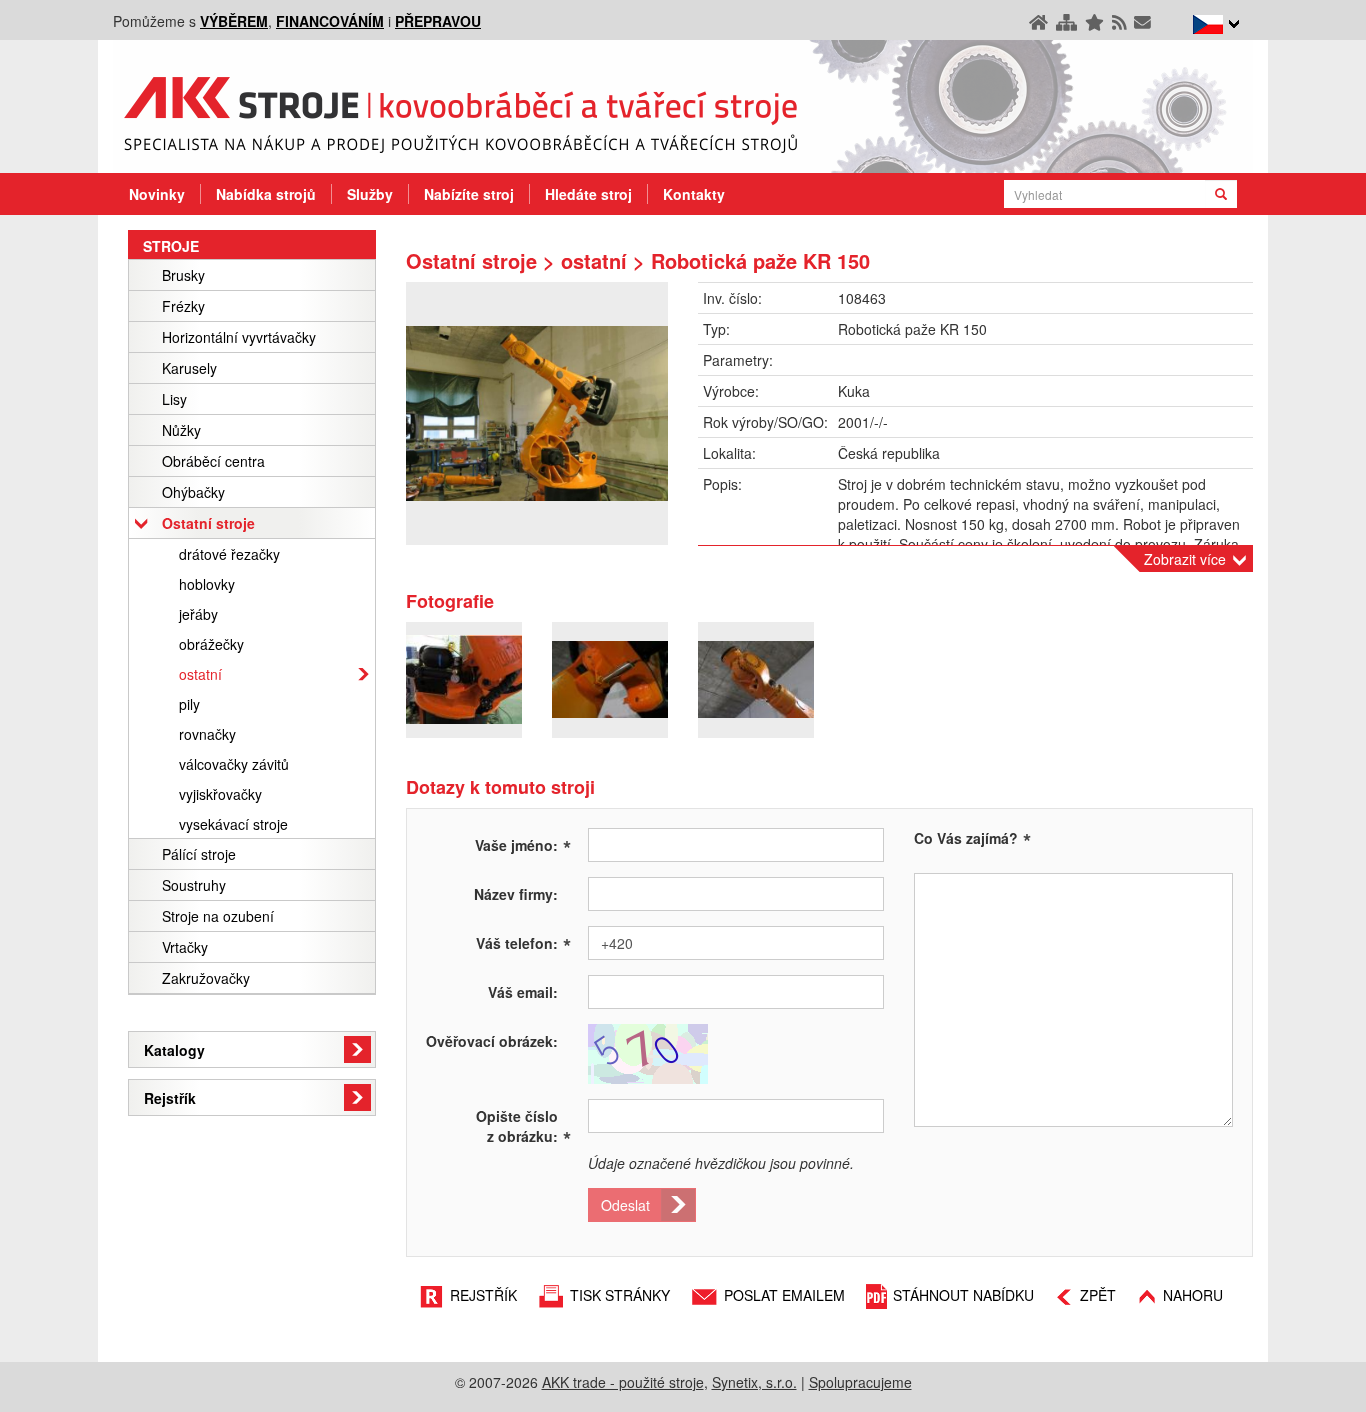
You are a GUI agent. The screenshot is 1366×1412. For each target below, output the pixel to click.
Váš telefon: (523, 942)
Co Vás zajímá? (966, 838)
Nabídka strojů (266, 194)
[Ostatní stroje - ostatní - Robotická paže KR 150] (537, 413)
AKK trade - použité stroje (623, 1382)
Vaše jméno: (523, 844)
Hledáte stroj (588, 194)
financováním (330, 21)
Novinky (157, 194)
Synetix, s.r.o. (754, 1382)
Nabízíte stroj (469, 194)
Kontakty (694, 194)
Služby (370, 194)
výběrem (234, 21)
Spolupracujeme (860, 1382)
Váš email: (523, 992)
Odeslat (625, 1205)
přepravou (438, 21)
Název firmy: (516, 894)
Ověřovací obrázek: (492, 1041)
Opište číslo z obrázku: (523, 1126)
